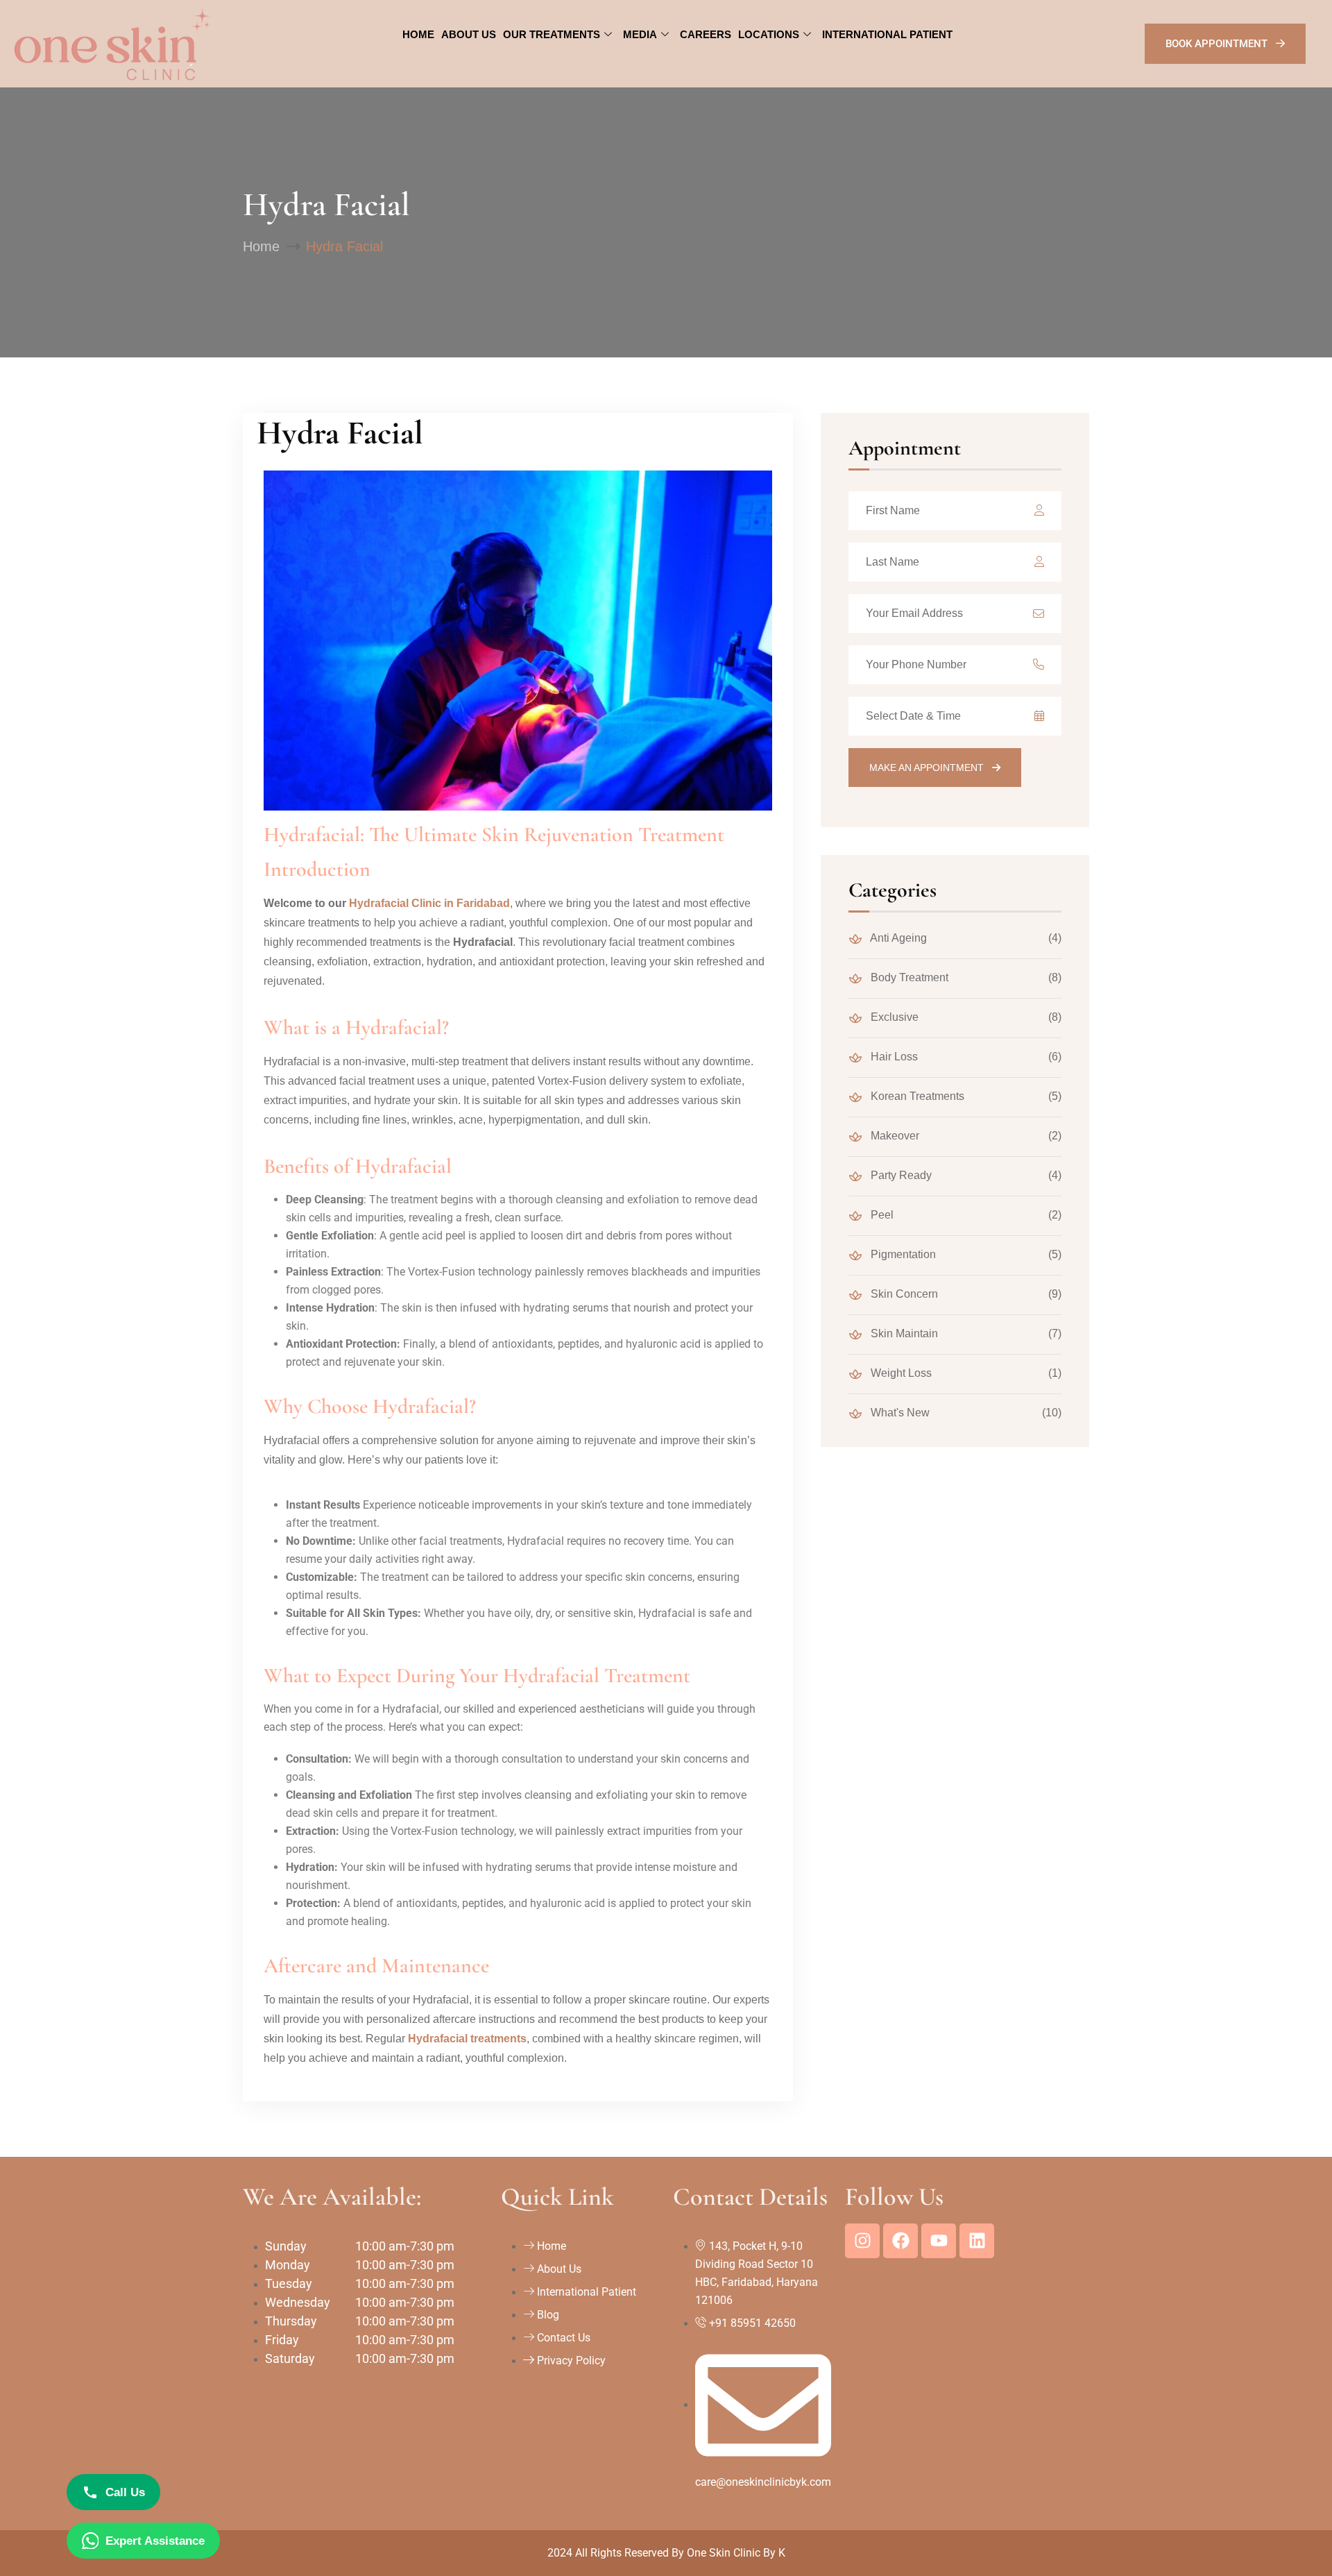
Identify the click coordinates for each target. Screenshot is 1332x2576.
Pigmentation (902, 1254)
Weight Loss (900, 1373)
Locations (769, 34)
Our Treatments (552, 34)
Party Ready (900, 1175)
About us (469, 34)
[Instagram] (862, 2241)
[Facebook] (900, 2241)
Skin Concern (903, 1294)
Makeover (894, 1136)
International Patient (887, 34)
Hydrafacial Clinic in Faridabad (429, 903)
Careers (706, 34)
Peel (881, 1215)
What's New (899, 1413)
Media (640, 34)
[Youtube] (939, 2241)
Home (418, 34)
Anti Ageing (897, 938)
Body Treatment (908, 977)
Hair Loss (893, 1057)
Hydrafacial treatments (467, 2039)
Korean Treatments (916, 1096)
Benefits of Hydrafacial (358, 1166)
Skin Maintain (903, 1333)
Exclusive (893, 1017)
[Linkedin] (977, 2241)
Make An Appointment (928, 768)
